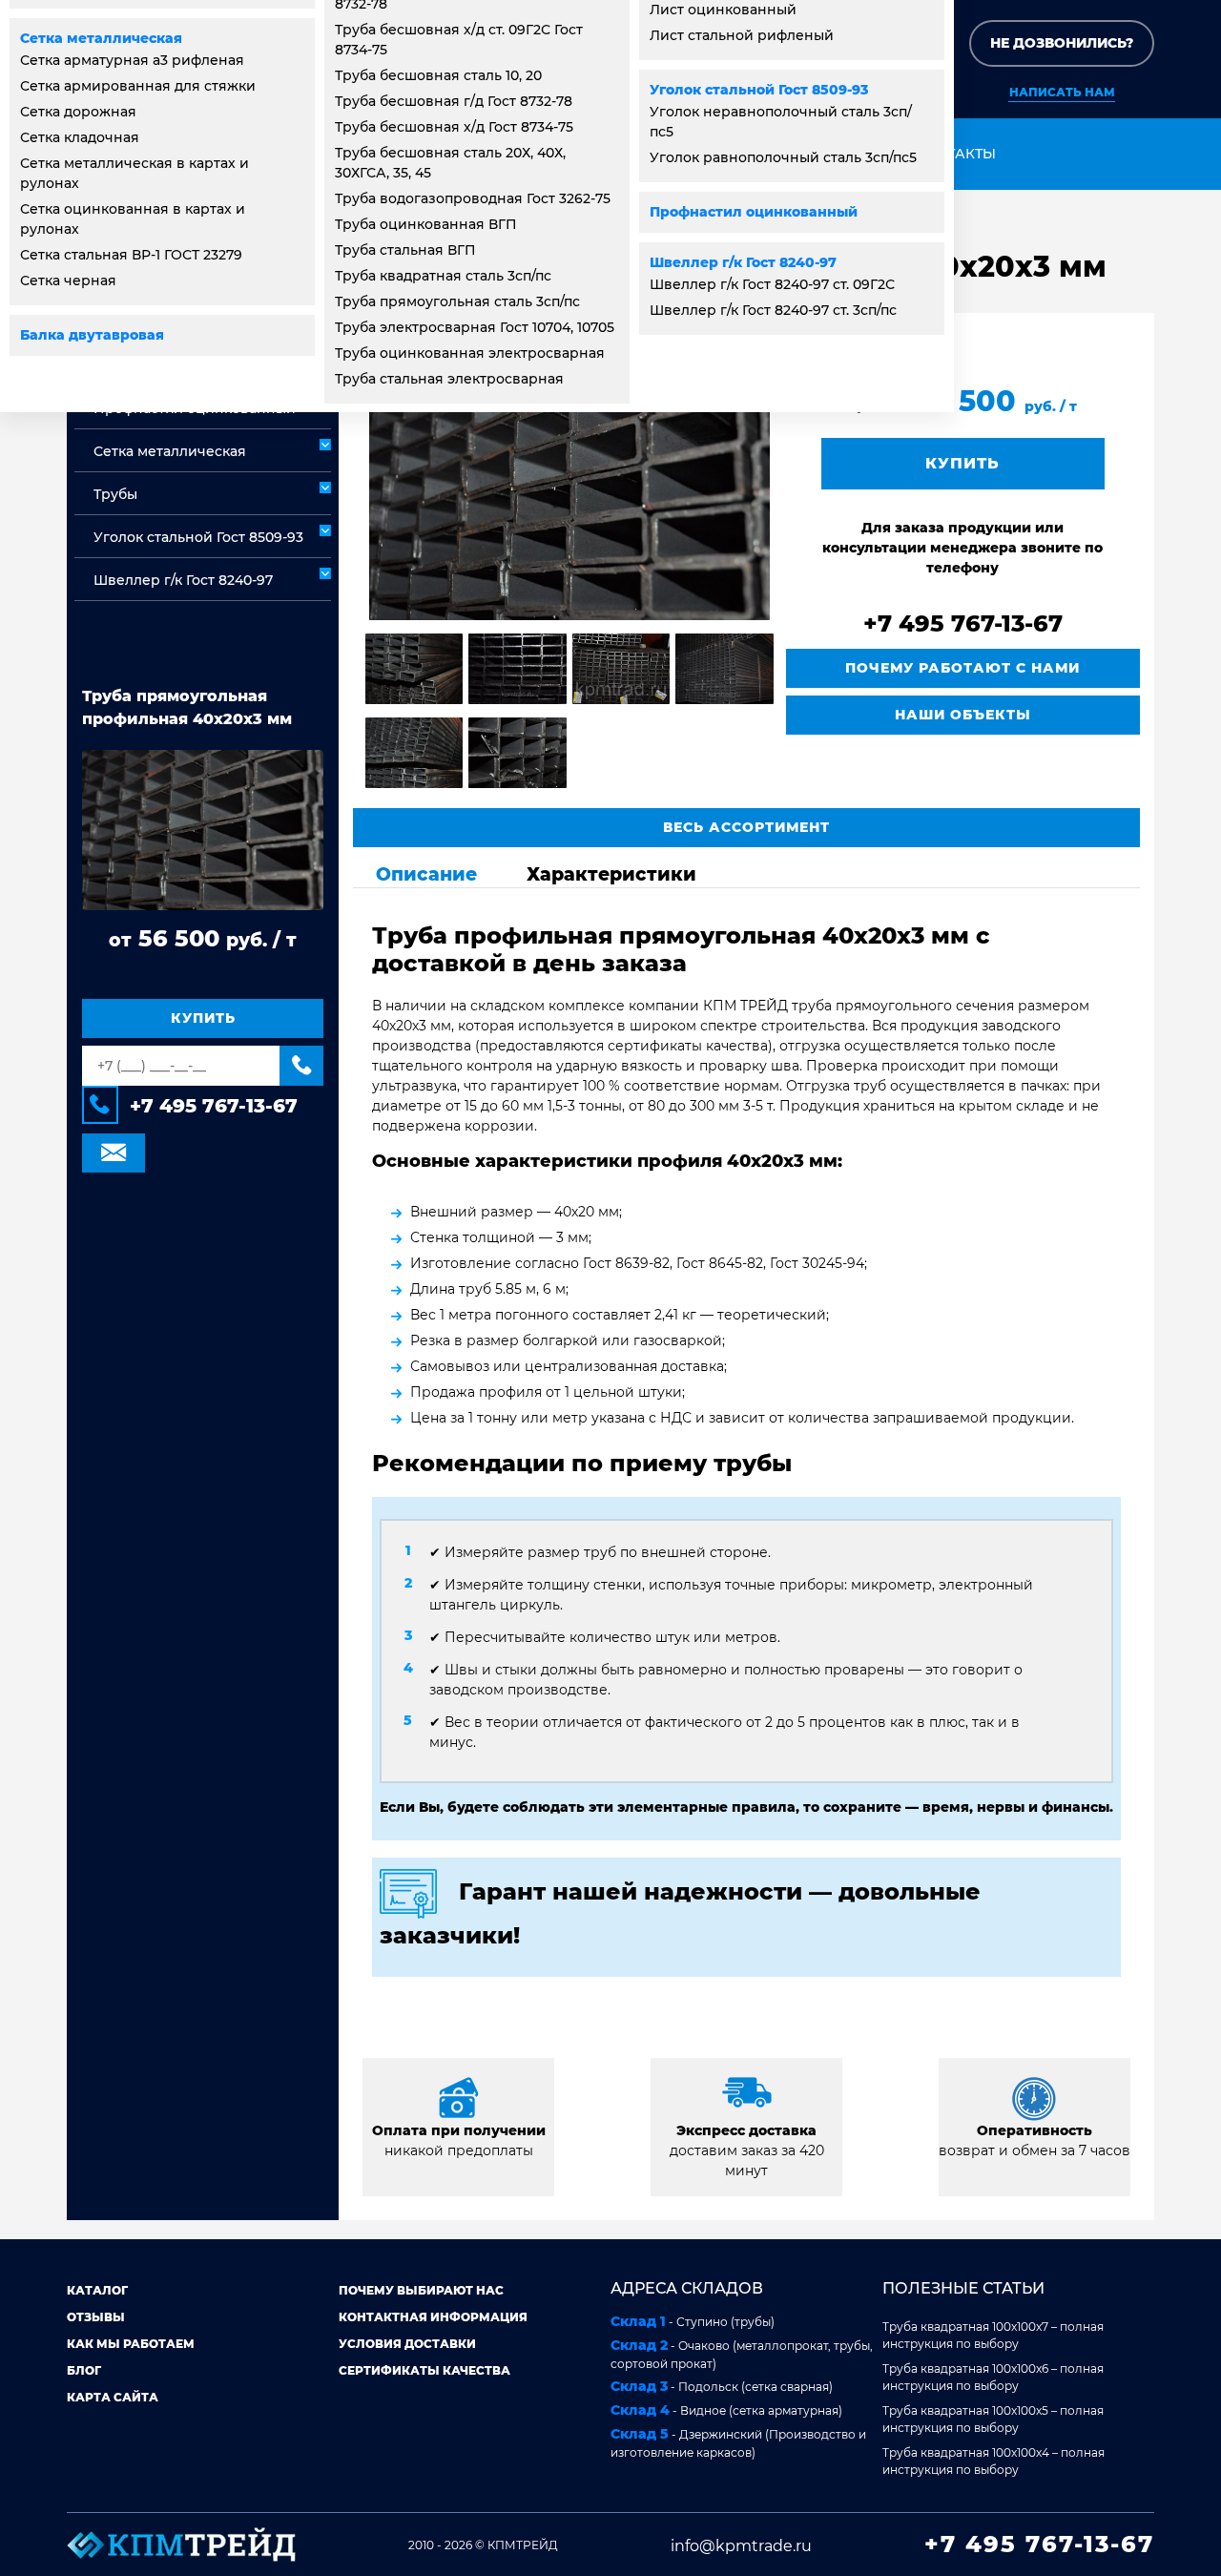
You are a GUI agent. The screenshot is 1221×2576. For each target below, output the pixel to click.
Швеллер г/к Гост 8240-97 (743, 262)
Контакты (956, 154)
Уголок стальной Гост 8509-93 (759, 90)
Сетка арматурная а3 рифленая (132, 60)
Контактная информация (433, 2317)
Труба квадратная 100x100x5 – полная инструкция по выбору (993, 2419)
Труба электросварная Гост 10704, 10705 (475, 327)
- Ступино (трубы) (693, 2321)
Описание (426, 874)
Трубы (115, 494)
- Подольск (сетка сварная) (722, 2386)
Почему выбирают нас (421, 2290)
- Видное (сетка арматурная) (726, 2410)
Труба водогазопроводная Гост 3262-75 (473, 198)
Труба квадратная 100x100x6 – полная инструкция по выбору (993, 2377)
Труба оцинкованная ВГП (426, 224)
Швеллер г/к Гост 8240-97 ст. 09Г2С (772, 284)
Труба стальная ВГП (405, 250)
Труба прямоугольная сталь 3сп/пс (457, 301)
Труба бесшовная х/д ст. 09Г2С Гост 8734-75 (459, 40)
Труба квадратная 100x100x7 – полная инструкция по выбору (993, 2335)
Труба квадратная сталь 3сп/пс (443, 276)
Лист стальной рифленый (742, 35)
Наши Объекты (963, 715)
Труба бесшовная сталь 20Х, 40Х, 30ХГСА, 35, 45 (450, 163)
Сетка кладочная (80, 137)
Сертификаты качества (424, 2370)
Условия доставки (407, 2344)
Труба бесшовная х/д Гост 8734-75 (454, 127)
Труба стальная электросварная (449, 379)
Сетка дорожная (78, 112)
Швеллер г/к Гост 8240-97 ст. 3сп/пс (773, 310)
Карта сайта (113, 2397)
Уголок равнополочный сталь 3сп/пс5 (783, 157)
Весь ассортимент (746, 827)
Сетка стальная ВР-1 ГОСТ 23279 (131, 255)
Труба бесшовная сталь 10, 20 (438, 75)
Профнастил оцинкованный (754, 212)
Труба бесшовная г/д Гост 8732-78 (454, 101)
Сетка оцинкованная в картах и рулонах (133, 219)
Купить (203, 1018)
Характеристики (611, 874)
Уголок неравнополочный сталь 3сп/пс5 (781, 122)
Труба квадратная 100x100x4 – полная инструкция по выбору (993, 2461)
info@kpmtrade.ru (741, 2546)
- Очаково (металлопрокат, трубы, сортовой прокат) (742, 2354)
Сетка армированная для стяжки (138, 86)
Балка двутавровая (92, 335)
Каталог (97, 2290)
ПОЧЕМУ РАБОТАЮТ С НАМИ (962, 668)
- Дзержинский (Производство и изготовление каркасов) (738, 2442)
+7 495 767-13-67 (214, 1106)
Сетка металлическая (101, 38)
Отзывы (96, 2317)
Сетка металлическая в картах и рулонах (135, 173)
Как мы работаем (131, 2344)
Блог (84, 2370)
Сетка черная (68, 280)
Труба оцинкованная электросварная (470, 353)
